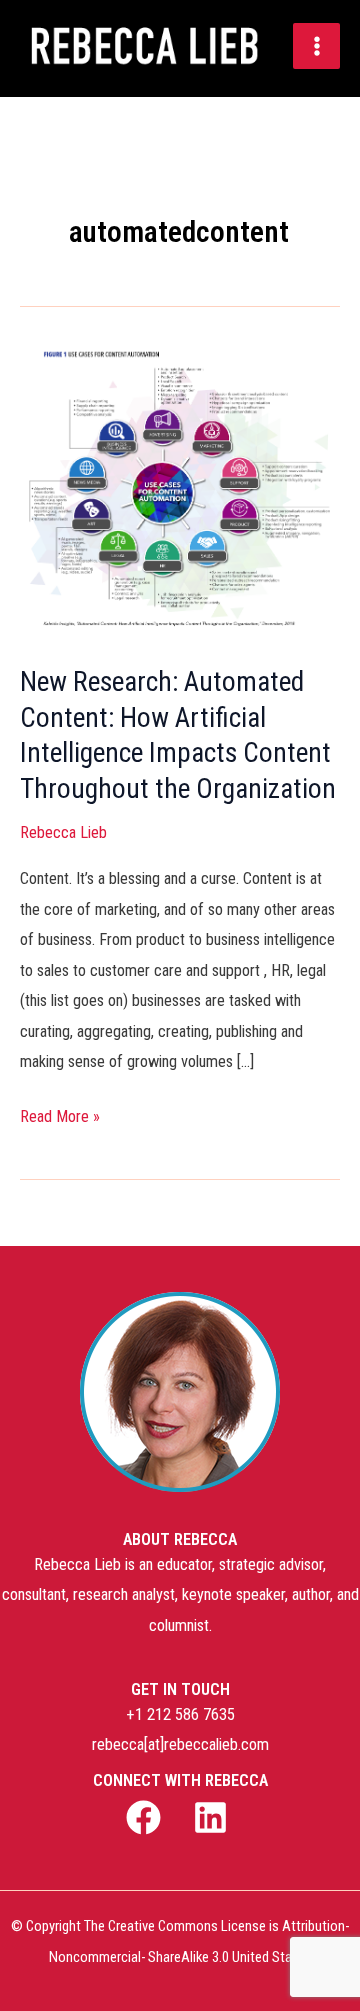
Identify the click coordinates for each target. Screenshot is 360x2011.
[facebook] (147, 1817)
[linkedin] (213, 1817)
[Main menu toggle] (316, 46)
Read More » (60, 1114)
